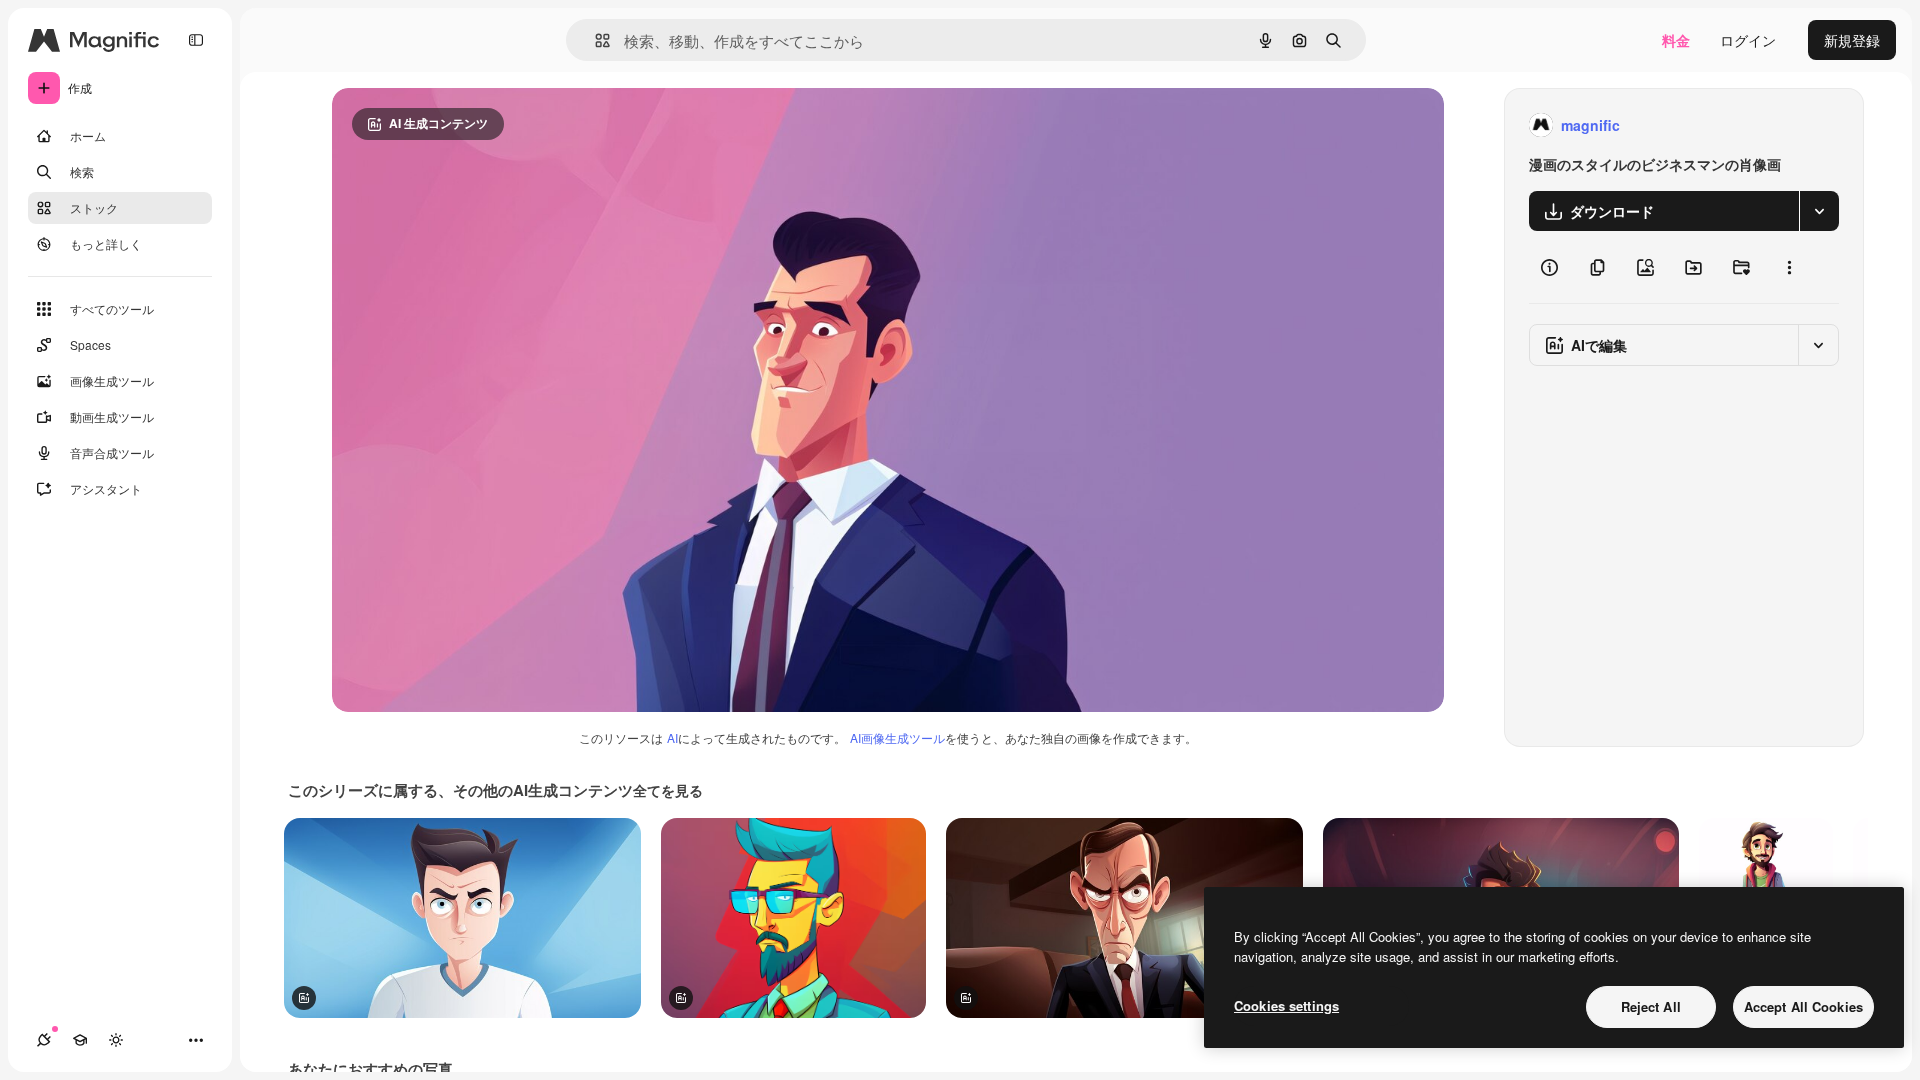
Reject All (1651, 1006)
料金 (1676, 40)
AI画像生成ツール (897, 737)
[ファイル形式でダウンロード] (1819, 211)
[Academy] (80, 1040)
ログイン (1748, 40)
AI (672, 737)
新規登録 (1852, 40)
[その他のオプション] (1789, 267)
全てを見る (668, 790)
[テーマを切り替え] (116, 1040)
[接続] (44, 1040)
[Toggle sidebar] (196, 40)
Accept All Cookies (1803, 1006)
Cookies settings (1286, 1005)
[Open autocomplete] (594, 40)
